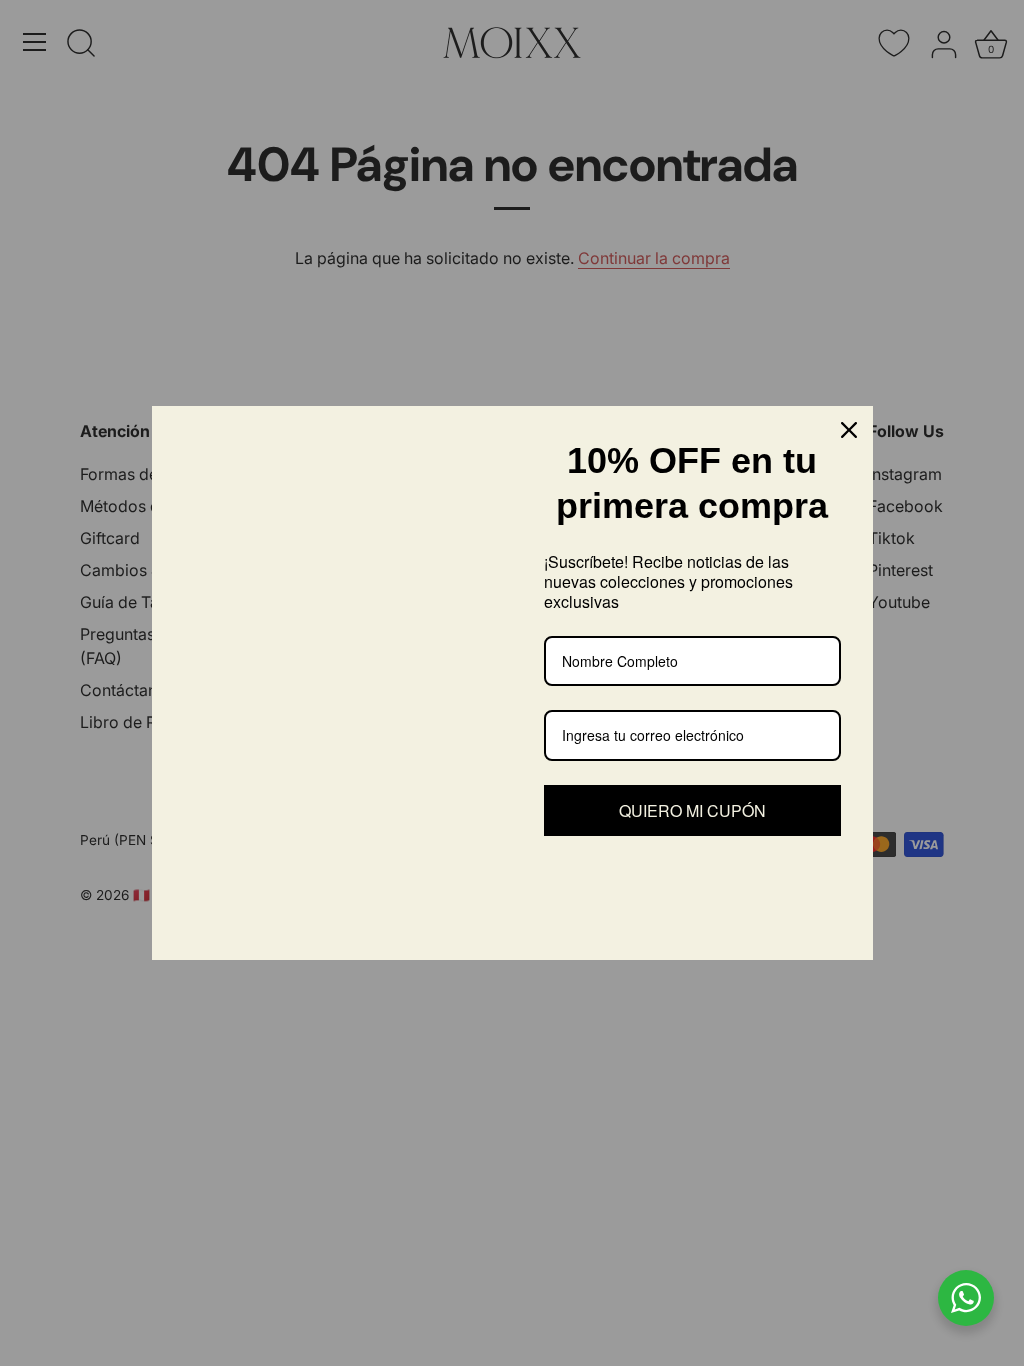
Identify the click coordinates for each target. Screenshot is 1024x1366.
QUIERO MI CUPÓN (692, 810)
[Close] (849, 430)
